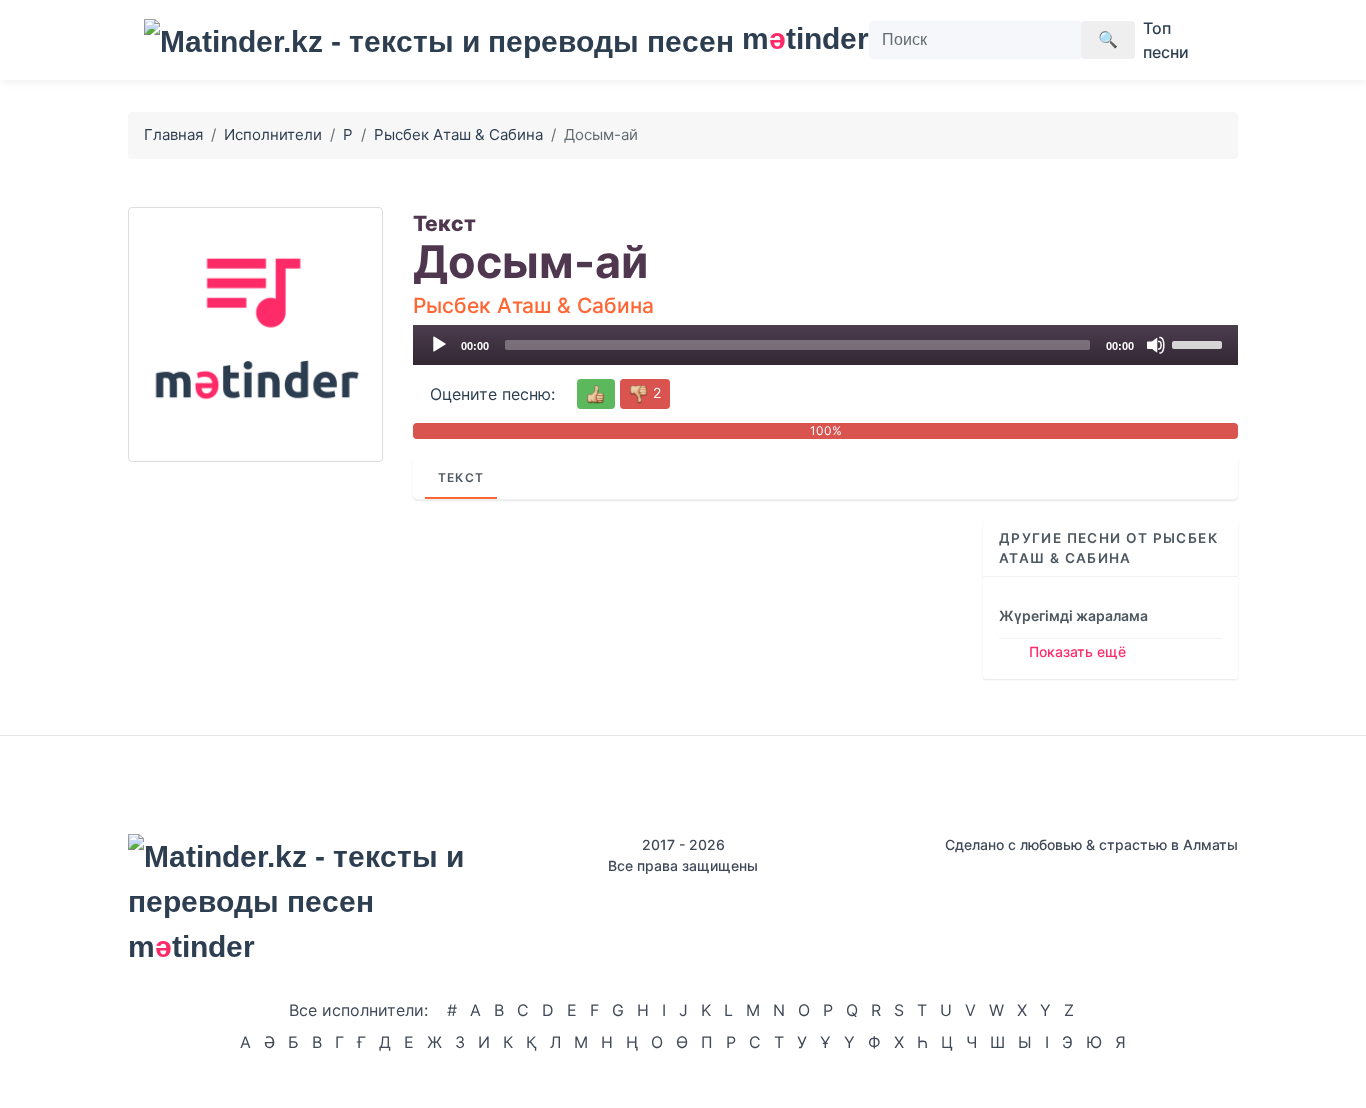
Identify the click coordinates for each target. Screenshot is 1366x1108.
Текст (461, 477)
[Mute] (1156, 345)
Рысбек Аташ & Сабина (458, 134)
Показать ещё (1077, 651)
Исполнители (273, 134)
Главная (173, 134)
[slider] (1200, 343)
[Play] (439, 345)
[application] (825, 345)
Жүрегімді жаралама (1073, 615)
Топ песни (1166, 40)
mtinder (793, 38)
